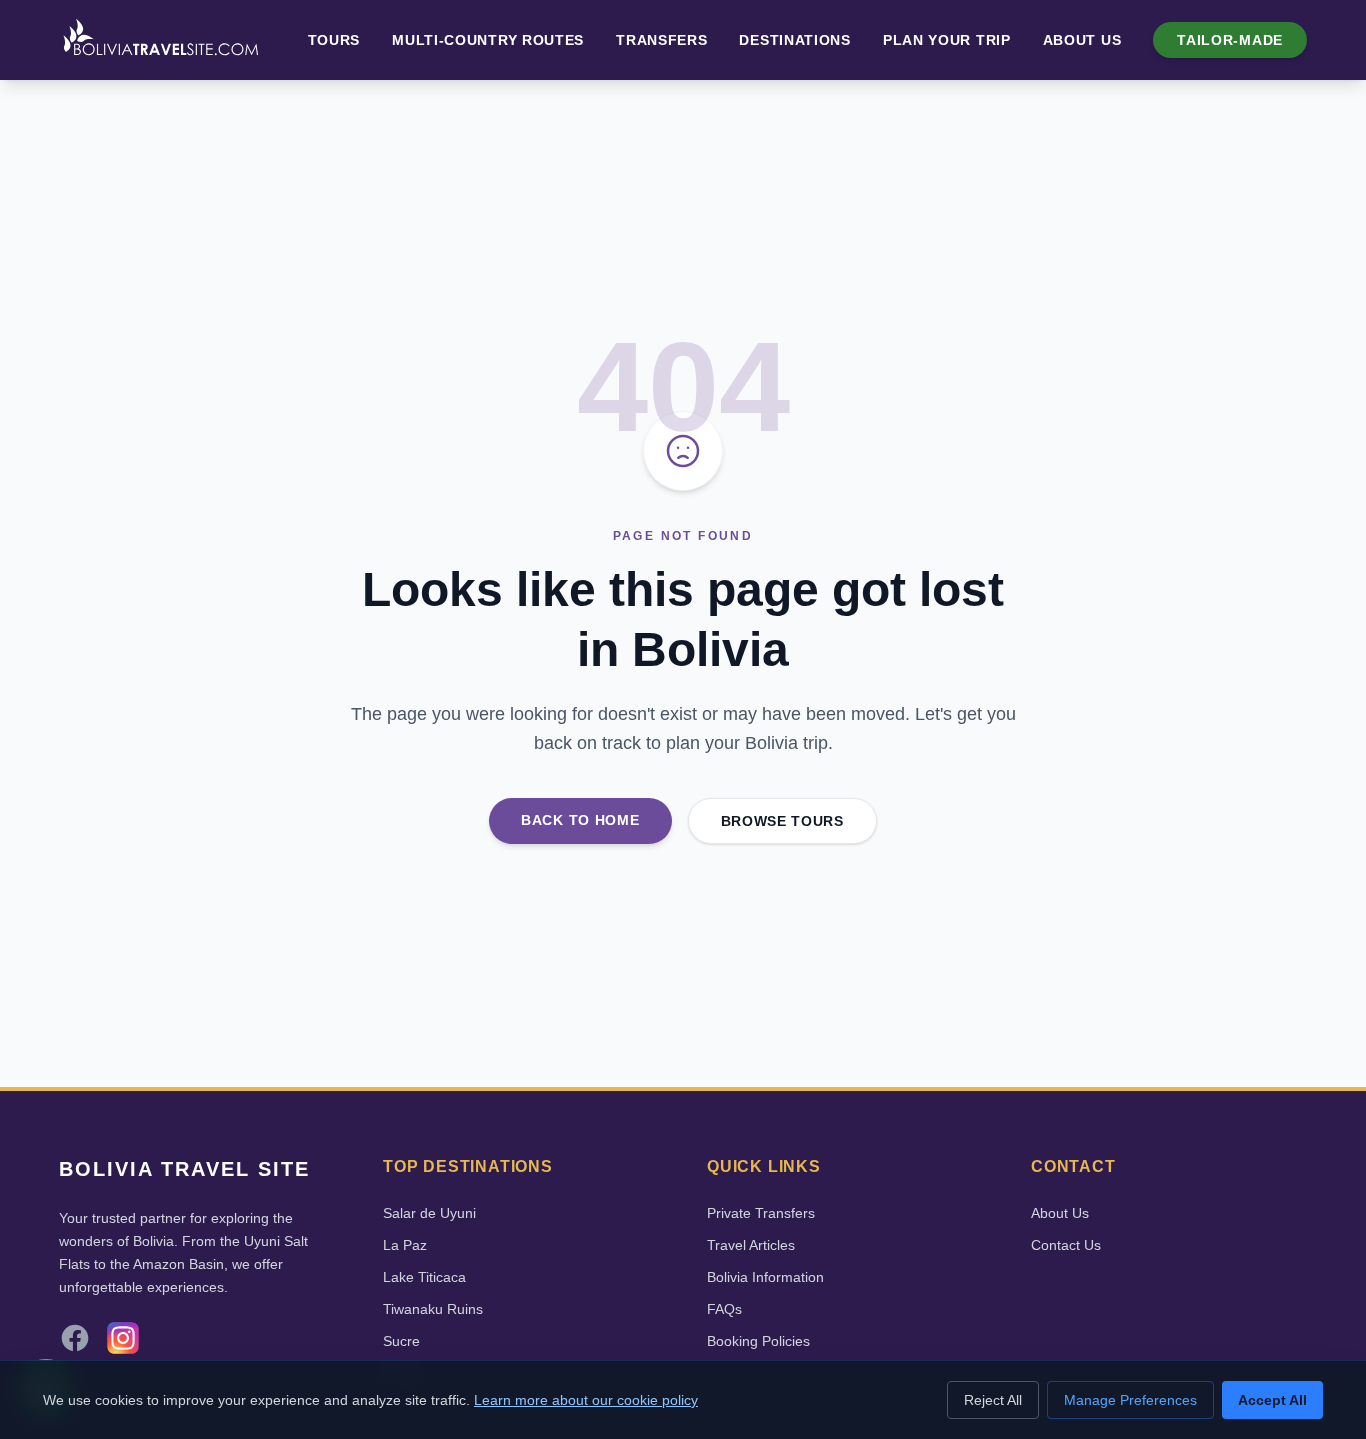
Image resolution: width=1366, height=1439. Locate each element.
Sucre (401, 1341)
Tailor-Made (1230, 40)
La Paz (405, 1245)
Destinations (794, 40)
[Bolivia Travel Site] (161, 40)
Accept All (1272, 1400)
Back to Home (580, 820)
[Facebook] (75, 1338)
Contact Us (1066, 1245)
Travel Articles (751, 1245)
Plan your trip (947, 40)
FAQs (724, 1309)
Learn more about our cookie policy (586, 1400)
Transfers (661, 40)
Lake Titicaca (424, 1277)
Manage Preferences (1130, 1400)
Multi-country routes (488, 40)
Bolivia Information (765, 1277)
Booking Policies (758, 1341)
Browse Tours (782, 821)
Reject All (993, 1400)
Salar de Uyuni (429, 1213)
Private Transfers (761, 1213)
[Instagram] (123, 1338)
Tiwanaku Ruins (433, 1309)
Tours (334, 40)
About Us (1082, 40)
